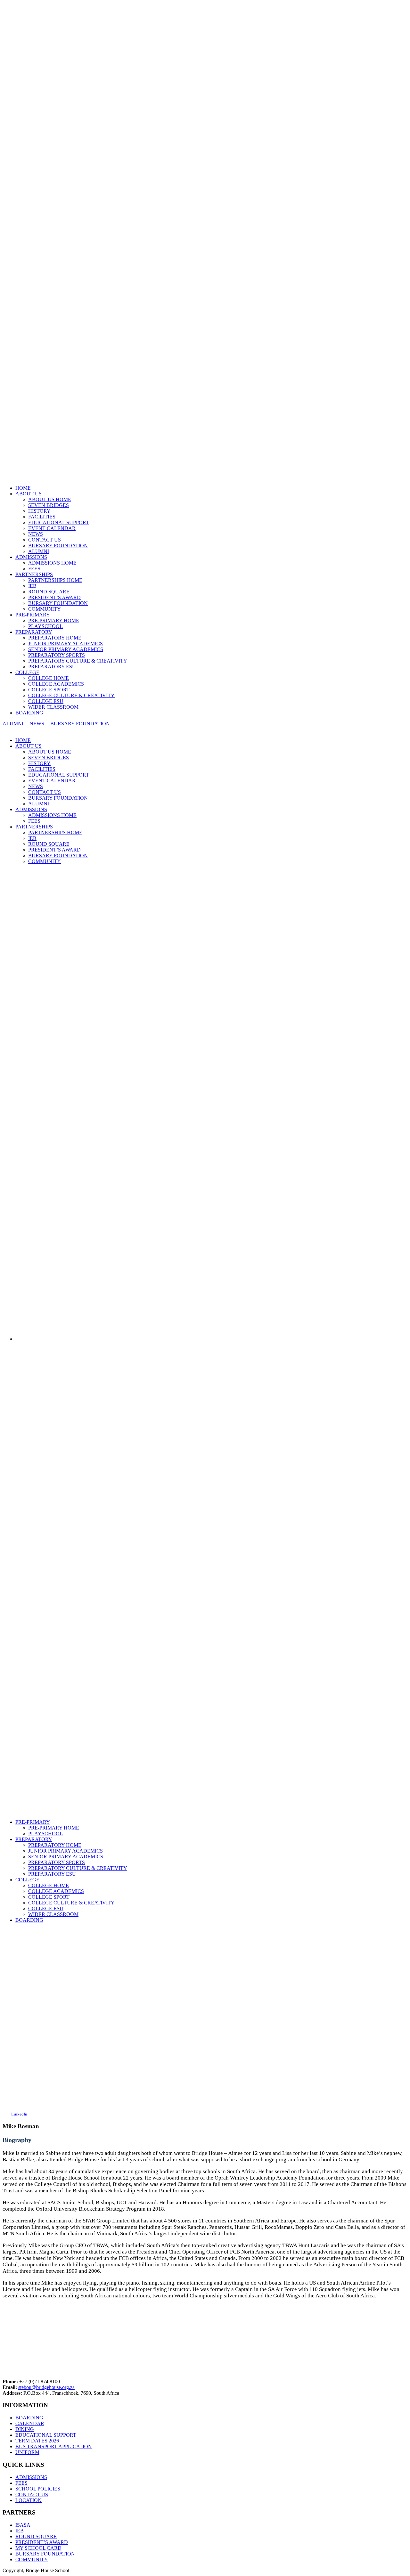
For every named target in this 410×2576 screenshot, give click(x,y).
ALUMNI (39, 551)
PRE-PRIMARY (33, 615)
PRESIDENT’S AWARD (54, 597)
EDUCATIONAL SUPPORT (59, 522)
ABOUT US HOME (50, 499)
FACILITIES (42, 517)
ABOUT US (29, 494)
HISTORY (39, 511)
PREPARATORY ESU (52, 667)
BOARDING (29, 713)
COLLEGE (27, 672)
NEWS (36, 534)
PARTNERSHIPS (34, 574)
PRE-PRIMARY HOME (54, 620)
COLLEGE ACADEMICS (56, 684)
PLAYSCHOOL (45, 626)
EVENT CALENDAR (52, 528)
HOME (23, 488)
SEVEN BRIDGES (49, 505)
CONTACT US (45, 540)
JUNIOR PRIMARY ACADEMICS (66, 644)
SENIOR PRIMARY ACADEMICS (66, 649)
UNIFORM (27, 2452)
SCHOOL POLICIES (38, 2489)
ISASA (23, 2525)
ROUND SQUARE (49, 592)
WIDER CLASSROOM (53, 707)
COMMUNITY (45, 609)
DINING (25, 2429)
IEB (32, 586)
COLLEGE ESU (46, 701)
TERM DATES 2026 (37, 2441)
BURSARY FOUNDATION (58, 546)
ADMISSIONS (31, 557)
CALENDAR (30, 2423)
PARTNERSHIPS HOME (55, 580)
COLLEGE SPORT (49, 690)
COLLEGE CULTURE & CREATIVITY (71, 695)
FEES (34, 569)
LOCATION (29, 2500)
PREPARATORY (34, 632)
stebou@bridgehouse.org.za (46, 2387)
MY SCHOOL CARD (38, 2548)
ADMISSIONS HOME (52, 563)
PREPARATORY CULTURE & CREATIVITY (78, 661)
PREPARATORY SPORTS (57, 655)
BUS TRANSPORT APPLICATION (54, 2446)
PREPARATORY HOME (55, 638)
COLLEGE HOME (49, 678)
